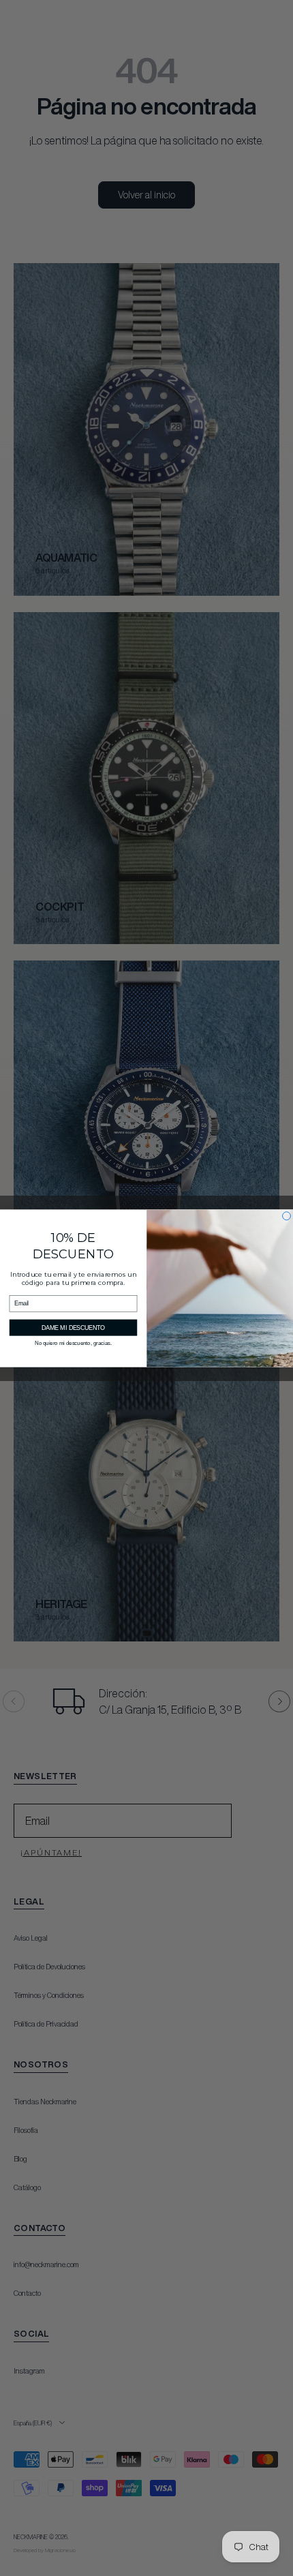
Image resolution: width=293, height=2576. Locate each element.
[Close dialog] (287, 1215)
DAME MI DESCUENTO (73, 1327)
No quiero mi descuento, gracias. (73, 1343)
